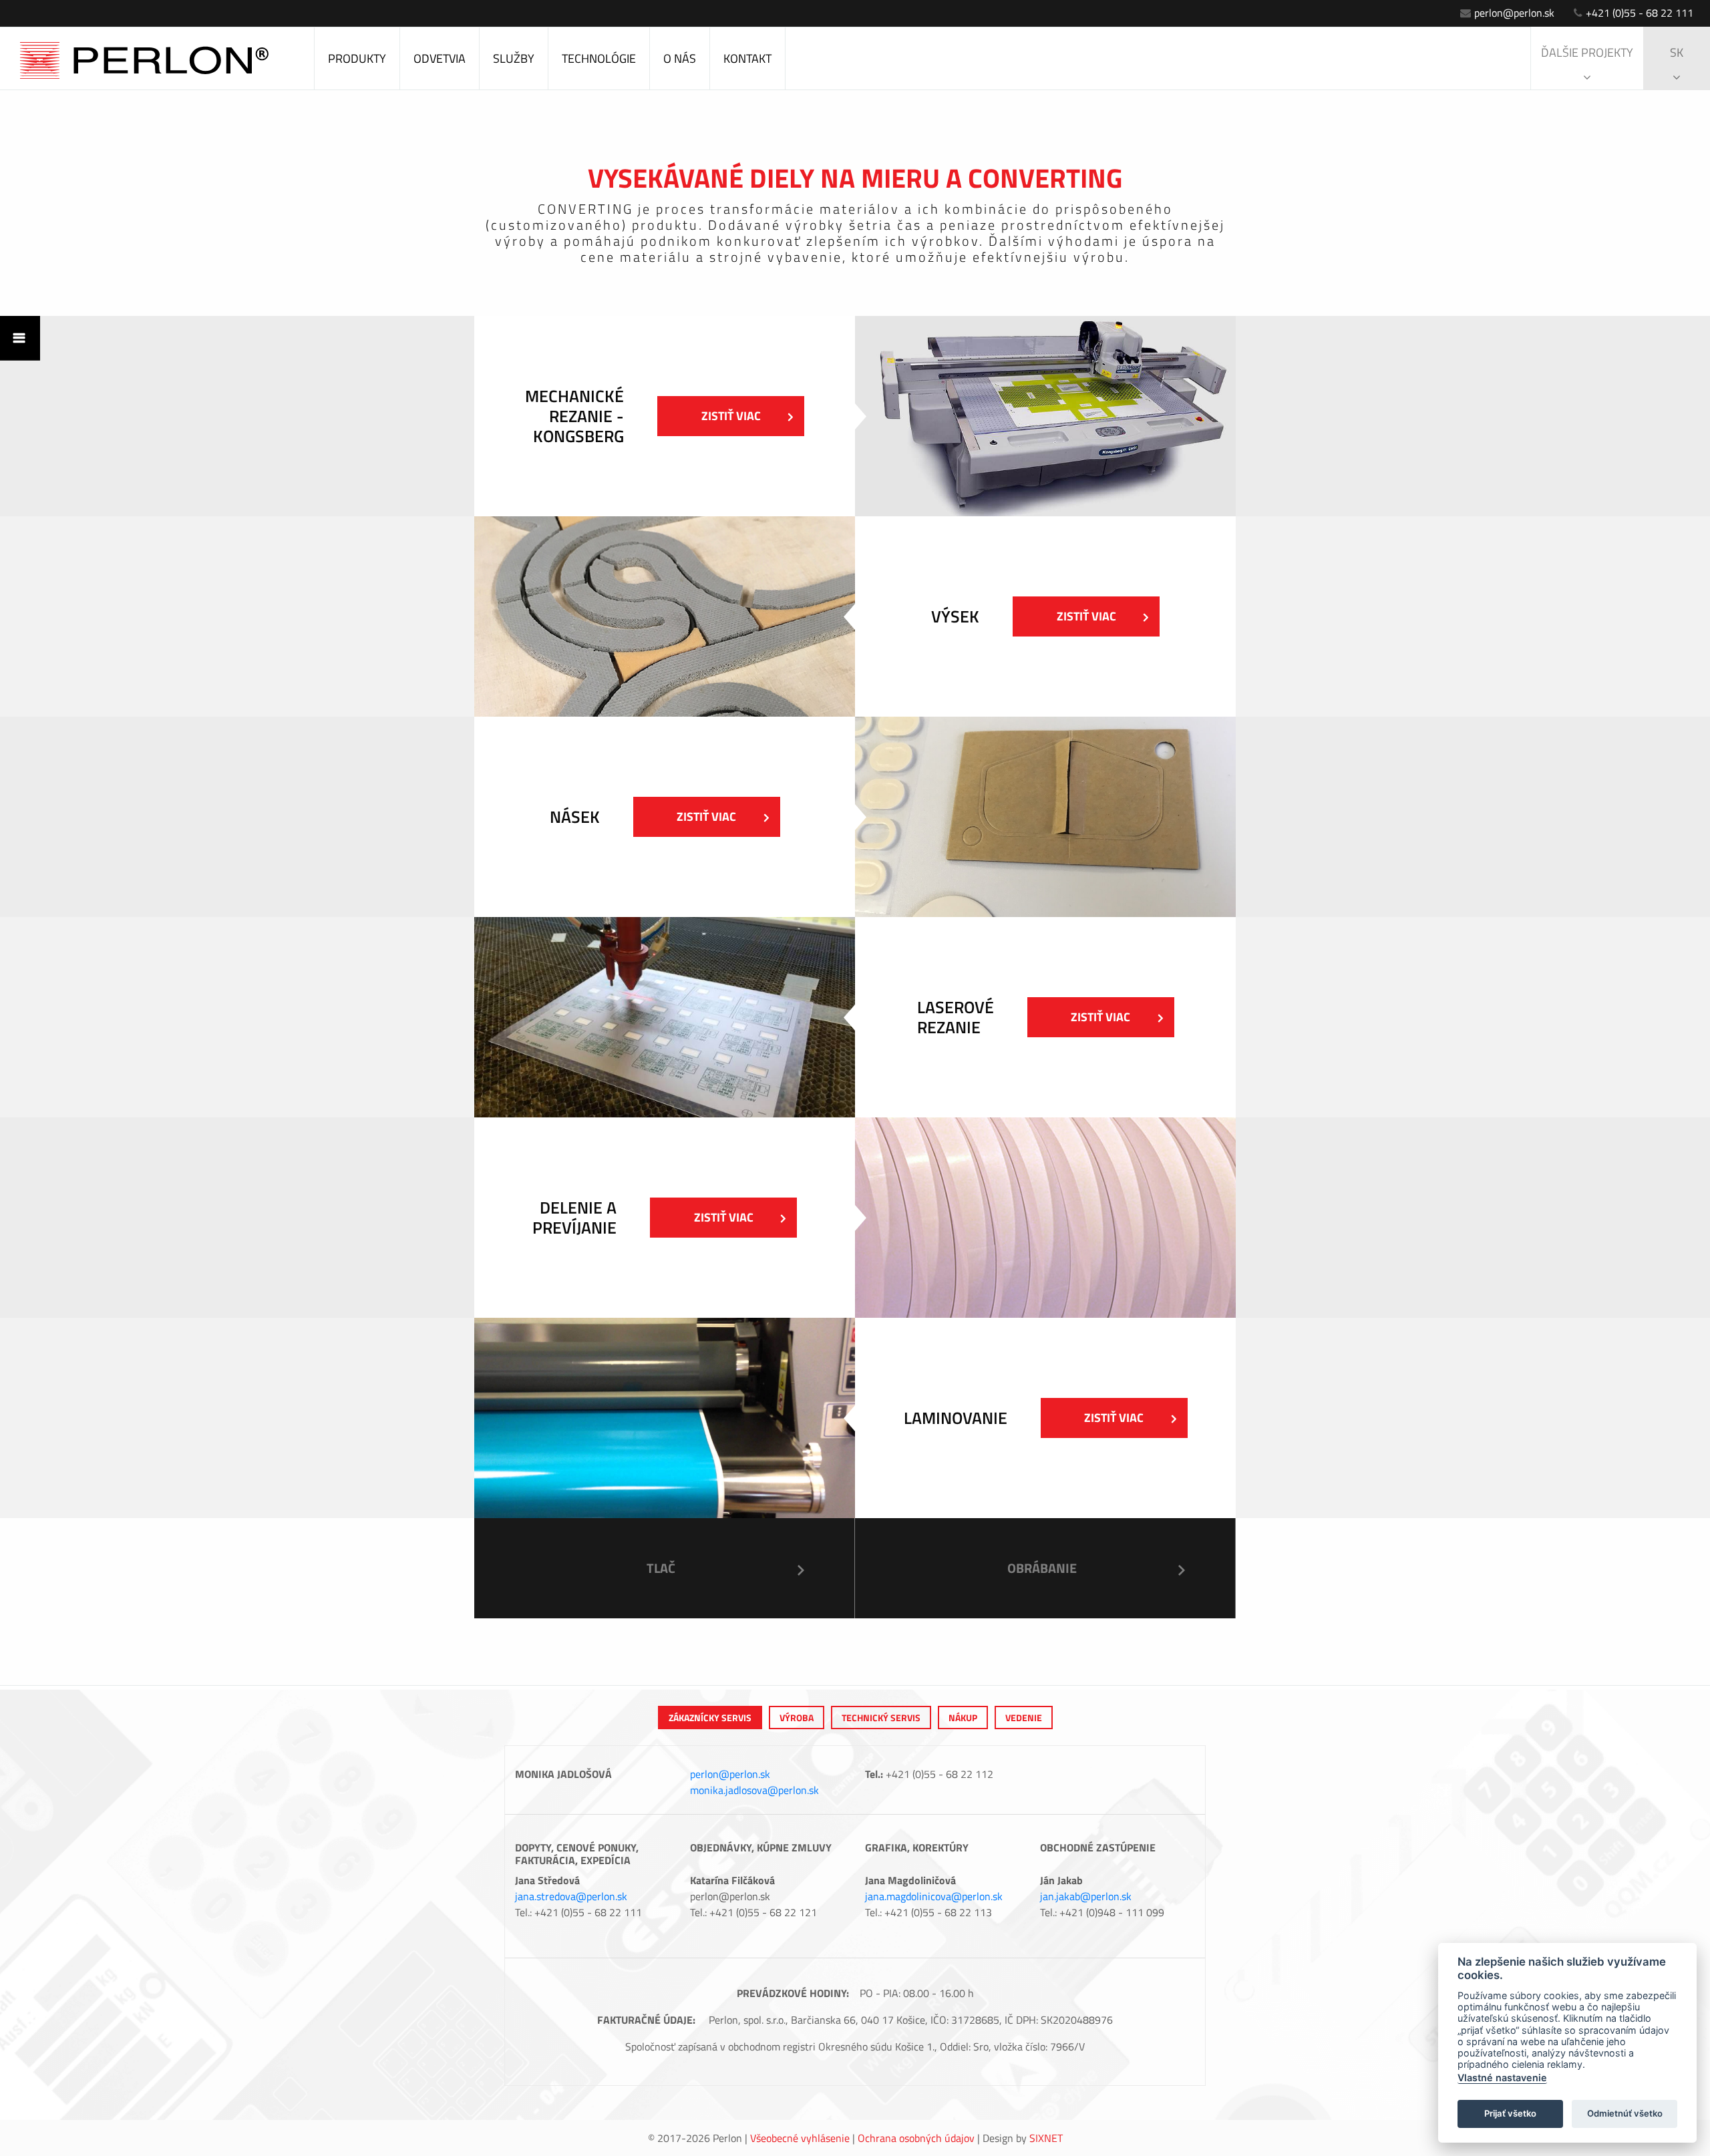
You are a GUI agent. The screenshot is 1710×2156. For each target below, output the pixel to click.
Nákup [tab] (963, 1718)
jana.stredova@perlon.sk (571, 1896)
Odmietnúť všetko (1625, 2113)
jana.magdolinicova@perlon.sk (934, 1896)
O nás (680, 58)
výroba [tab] (797, 1718)
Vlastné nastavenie (1502, 2078)
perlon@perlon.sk (1514, 13)
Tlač (661, 1568)
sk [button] (1677, 52)
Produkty (357, 58)
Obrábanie (1042, 1568)
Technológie (599, 58)
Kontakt (747, 58)
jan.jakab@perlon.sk (1086, 1896)
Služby (514, 58)
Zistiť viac (731, 416)
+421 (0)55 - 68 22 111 (1640, 13)
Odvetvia (440, 58)
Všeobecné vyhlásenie (800, 2138)
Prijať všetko (1510, 2113)
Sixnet (1046, 2138)
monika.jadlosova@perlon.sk (754, 1790)
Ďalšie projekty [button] (1587, 52)
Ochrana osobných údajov (916, 2138)
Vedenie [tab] (1024, 1718)
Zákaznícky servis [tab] (710, 1718)
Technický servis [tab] (881, 1718)
